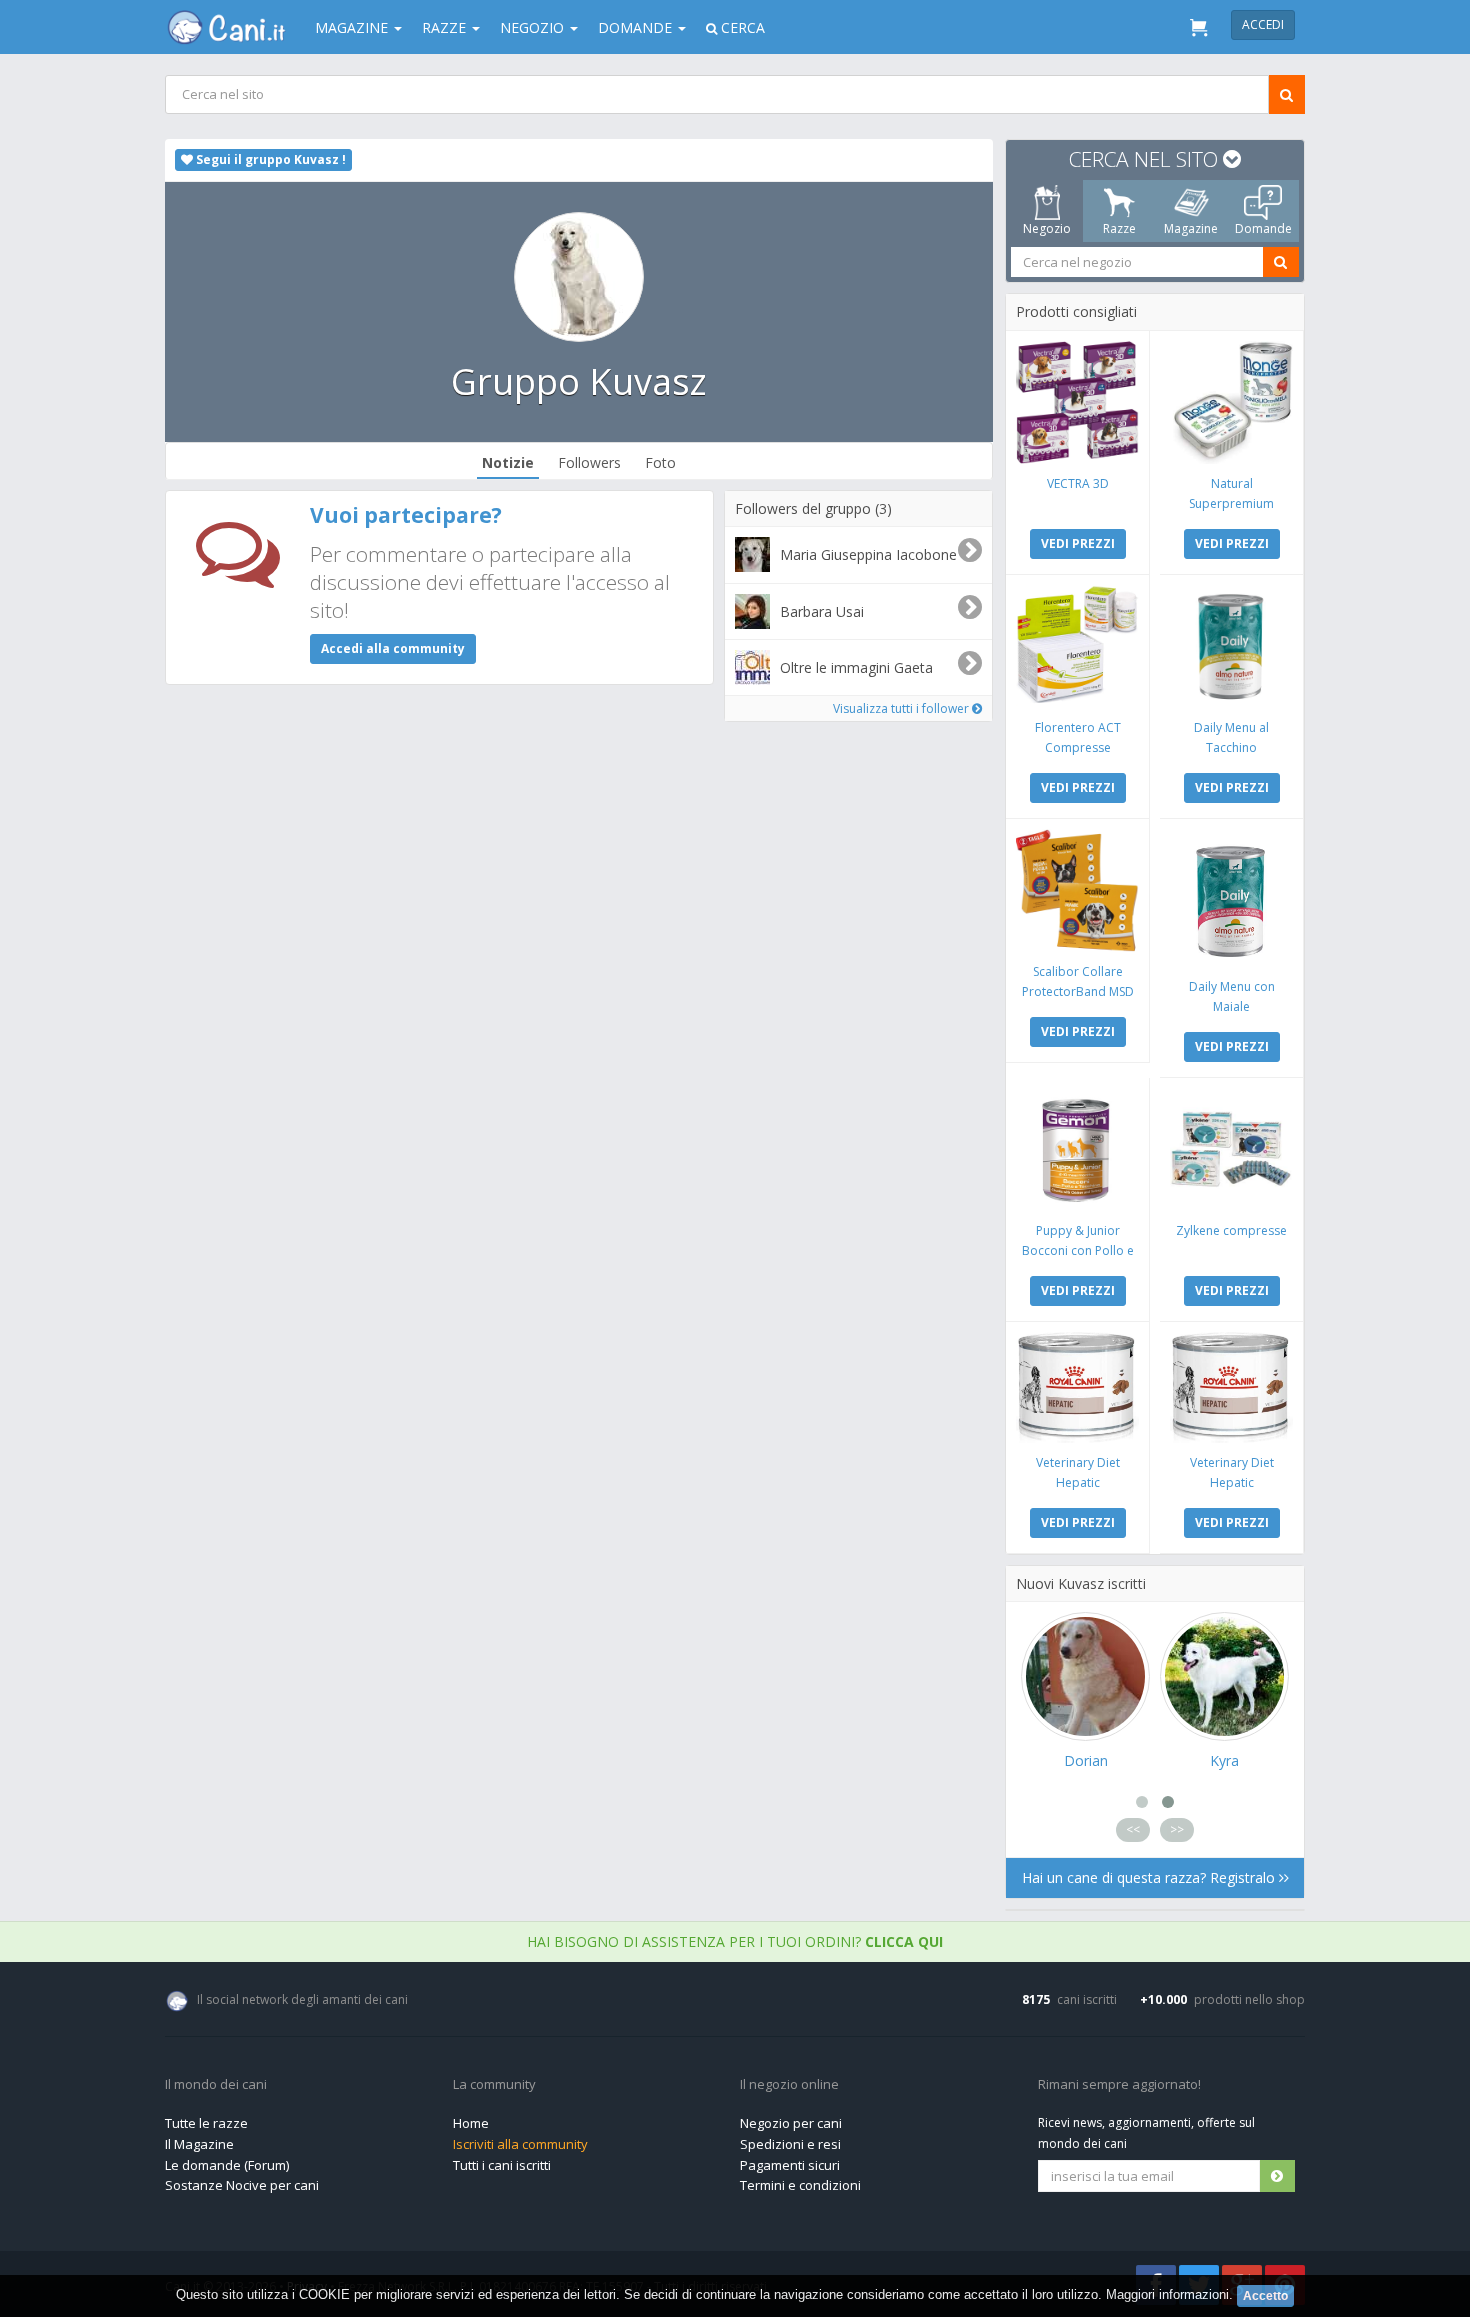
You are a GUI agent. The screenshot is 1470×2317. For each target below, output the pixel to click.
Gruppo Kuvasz (579, 381)
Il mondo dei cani (216, 2085)
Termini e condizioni (800, 2185)
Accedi (1263, 24)
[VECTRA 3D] (1077, 402)
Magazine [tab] (1191, 228)
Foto (660, 462)
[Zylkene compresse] (1231, 1149)
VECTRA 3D (1078, 483)
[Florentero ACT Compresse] (1077, 646)
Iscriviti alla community (520, 2144)
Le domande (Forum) (227, 2165)
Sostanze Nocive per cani (242, 2185)
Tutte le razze (206, 2123)
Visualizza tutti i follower (902, 708)
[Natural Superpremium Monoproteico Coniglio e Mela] (1231, 402)
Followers (589, 462)
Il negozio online (789, 2085)
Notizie (508, 462)
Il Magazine (199, 2144)
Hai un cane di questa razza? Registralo (1150, 1877)
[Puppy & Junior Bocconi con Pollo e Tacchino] (1077, 1149)
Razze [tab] (1119, 228)
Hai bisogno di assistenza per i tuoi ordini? (735, 1941)
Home (471, 2123)
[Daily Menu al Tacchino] (1231, 646)
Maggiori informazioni (1167, 2294)
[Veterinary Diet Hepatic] (1077, 1387)
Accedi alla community (393, 648)
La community (494, 2085)
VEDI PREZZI (1078, 543)
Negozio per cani (791, 2123)
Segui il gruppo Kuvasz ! (269, 159)
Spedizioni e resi (790, 2144)
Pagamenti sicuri (790, 2165)
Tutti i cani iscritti (502, 2165)
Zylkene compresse (1231, 1230)
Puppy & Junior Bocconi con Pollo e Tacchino (1078, 1250)
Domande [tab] (1263, 228)
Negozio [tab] (1047, 228)
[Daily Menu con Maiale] (1231, 898)
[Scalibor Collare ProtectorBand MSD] (1077, 890)
